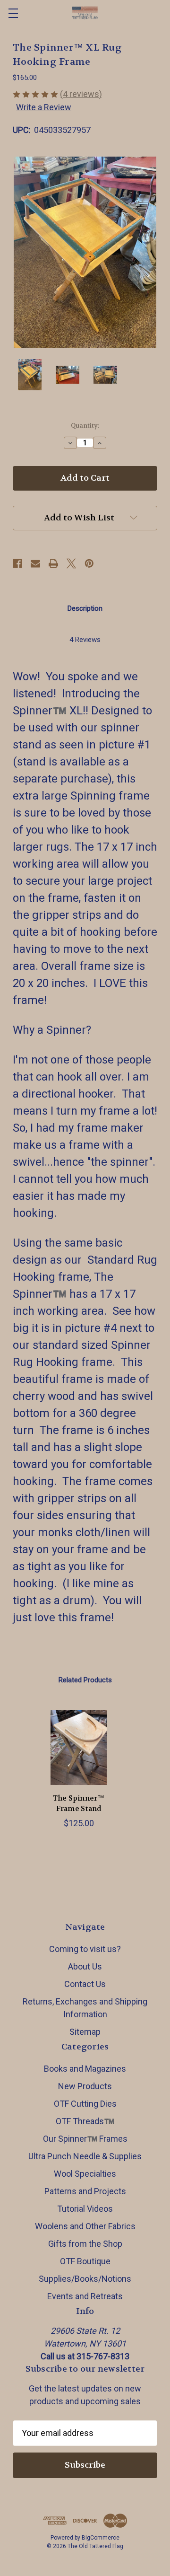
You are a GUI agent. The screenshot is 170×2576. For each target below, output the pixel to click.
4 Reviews (85, 640)
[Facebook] (17, 563)
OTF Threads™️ (85, 2121)
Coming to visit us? (85, 1949)
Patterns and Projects (85, 2191)
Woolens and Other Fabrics (85, 2226)
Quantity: (85, 426)
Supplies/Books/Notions (85, 2279)
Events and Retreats (85, 2296)
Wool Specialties (85, 2174)
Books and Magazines (85, 2069)
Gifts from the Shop (85, 2244)
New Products (85, 2086)
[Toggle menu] (13, 13)
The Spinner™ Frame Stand (79, 1804)
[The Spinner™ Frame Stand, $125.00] (79, 1748)
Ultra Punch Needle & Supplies (85, 2156)
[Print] (53, 563)
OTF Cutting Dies (85, 2104)
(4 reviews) (81, 94)
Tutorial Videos (85, 2209)
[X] (71, 563)
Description (85, 608)
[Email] (35, 563)
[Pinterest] (89, 563)
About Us (85, 1966)
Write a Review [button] (44, 107)
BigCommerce (101, 2538)
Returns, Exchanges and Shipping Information (85, 2008)
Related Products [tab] (85, 1680)
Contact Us (85, 1984)
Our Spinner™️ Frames (85, 2139)
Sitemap (85, 2032)
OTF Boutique (85, 2261)
